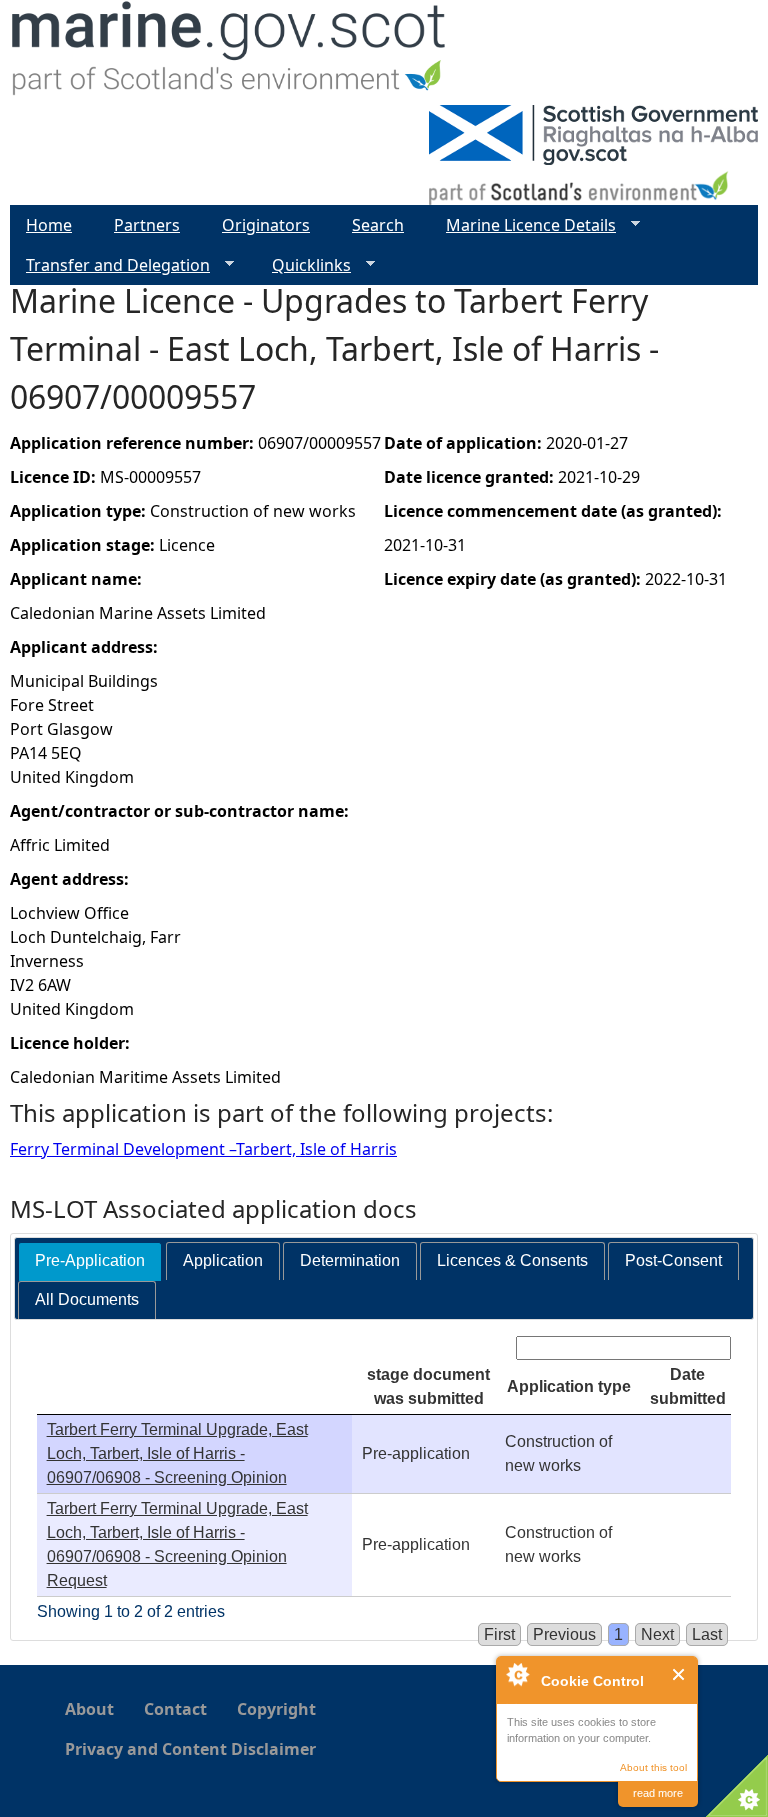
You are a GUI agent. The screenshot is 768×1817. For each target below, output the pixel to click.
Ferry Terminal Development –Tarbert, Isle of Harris (203, 1149)
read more (658, 1793)
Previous (564, 1634)
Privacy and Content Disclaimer (190, 1749)
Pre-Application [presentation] (90, 1260)
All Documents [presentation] (87, 1299)
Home (49, 225)
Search (378, 225)
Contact (175, 1709)
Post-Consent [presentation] (673, 1260)
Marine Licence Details (523, 225)
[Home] (229, 52)
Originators (266, 225)
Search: (484, 1347)
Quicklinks (303, 265)
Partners (147, 225)
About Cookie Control (517, 1674)
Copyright (276, 1709)
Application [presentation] (223, 1260)
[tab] (90, 1261)
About (89, 1709)
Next (657, 1634)
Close (679, 1674)
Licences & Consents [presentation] (512, 1260)
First (499, 1634)
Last (707, 1634)
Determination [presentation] (350, 1260)
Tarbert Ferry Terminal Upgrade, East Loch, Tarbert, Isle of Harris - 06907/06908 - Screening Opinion (177, 1453)
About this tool (653, 1767)
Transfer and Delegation (110, 265)
